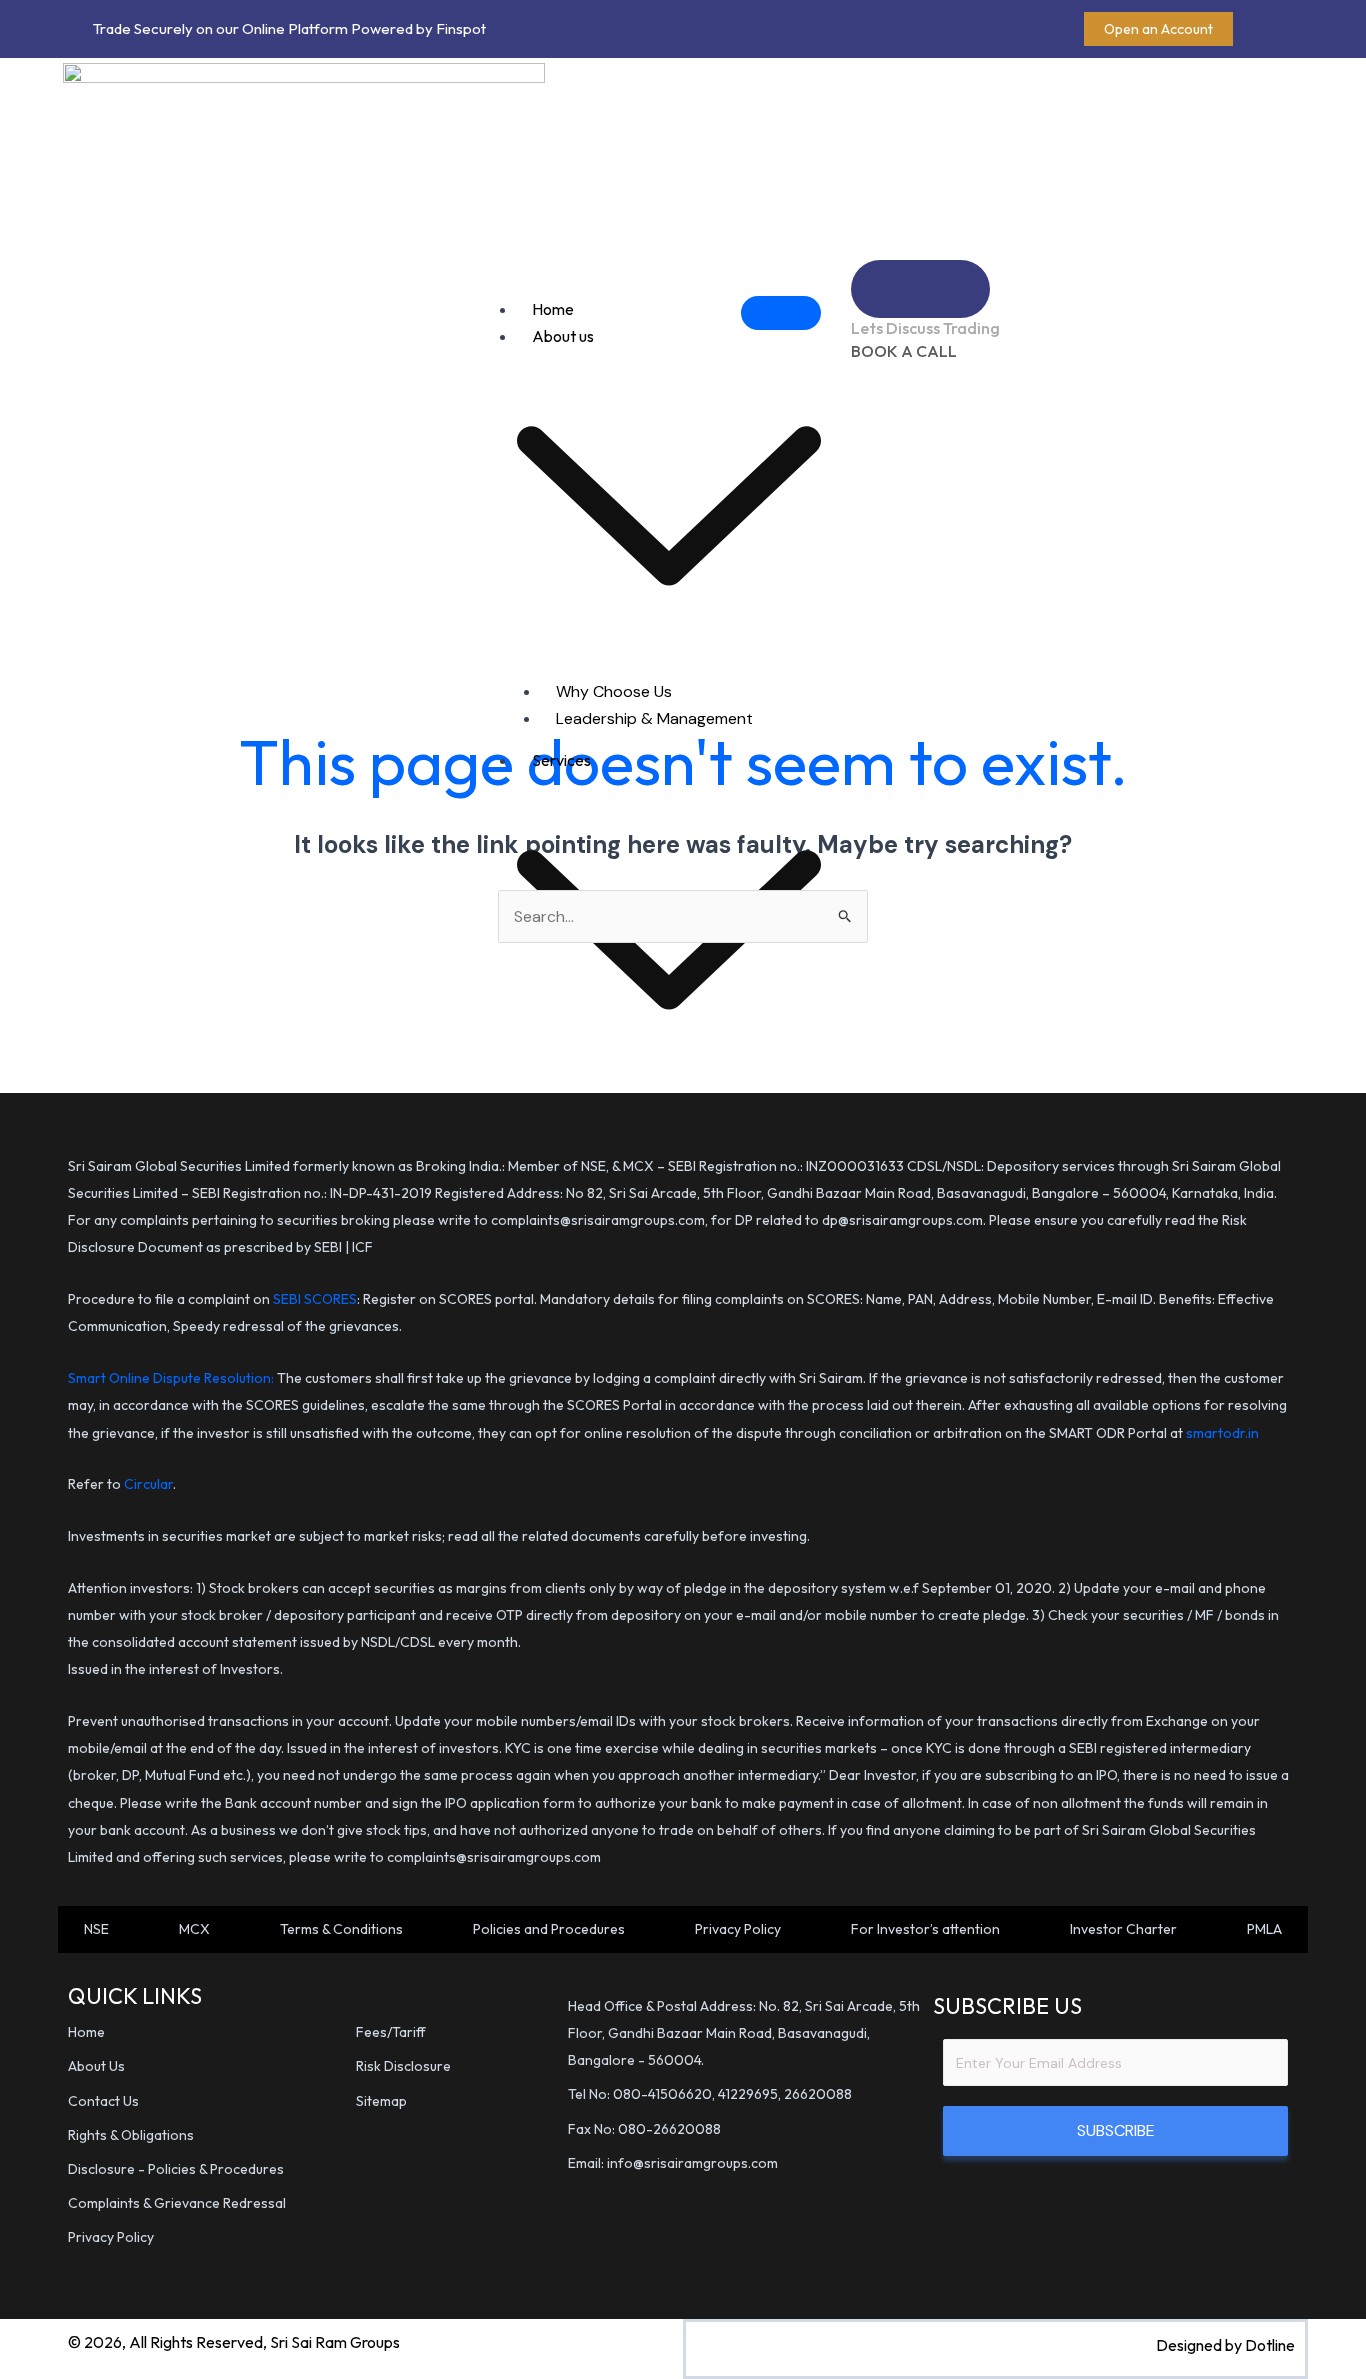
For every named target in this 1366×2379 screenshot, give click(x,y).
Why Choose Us (614, 691)
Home (553, 309)
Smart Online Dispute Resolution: (172, 1378)
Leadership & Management (654, 718)
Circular (148, 1484)
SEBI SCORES (315, 1299)
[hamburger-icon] (781, 313)
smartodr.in (1222, 1433)
